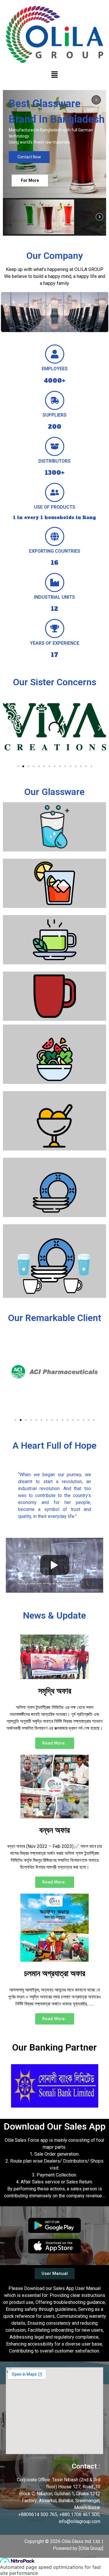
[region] (54, 163)
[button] (54, 75)
